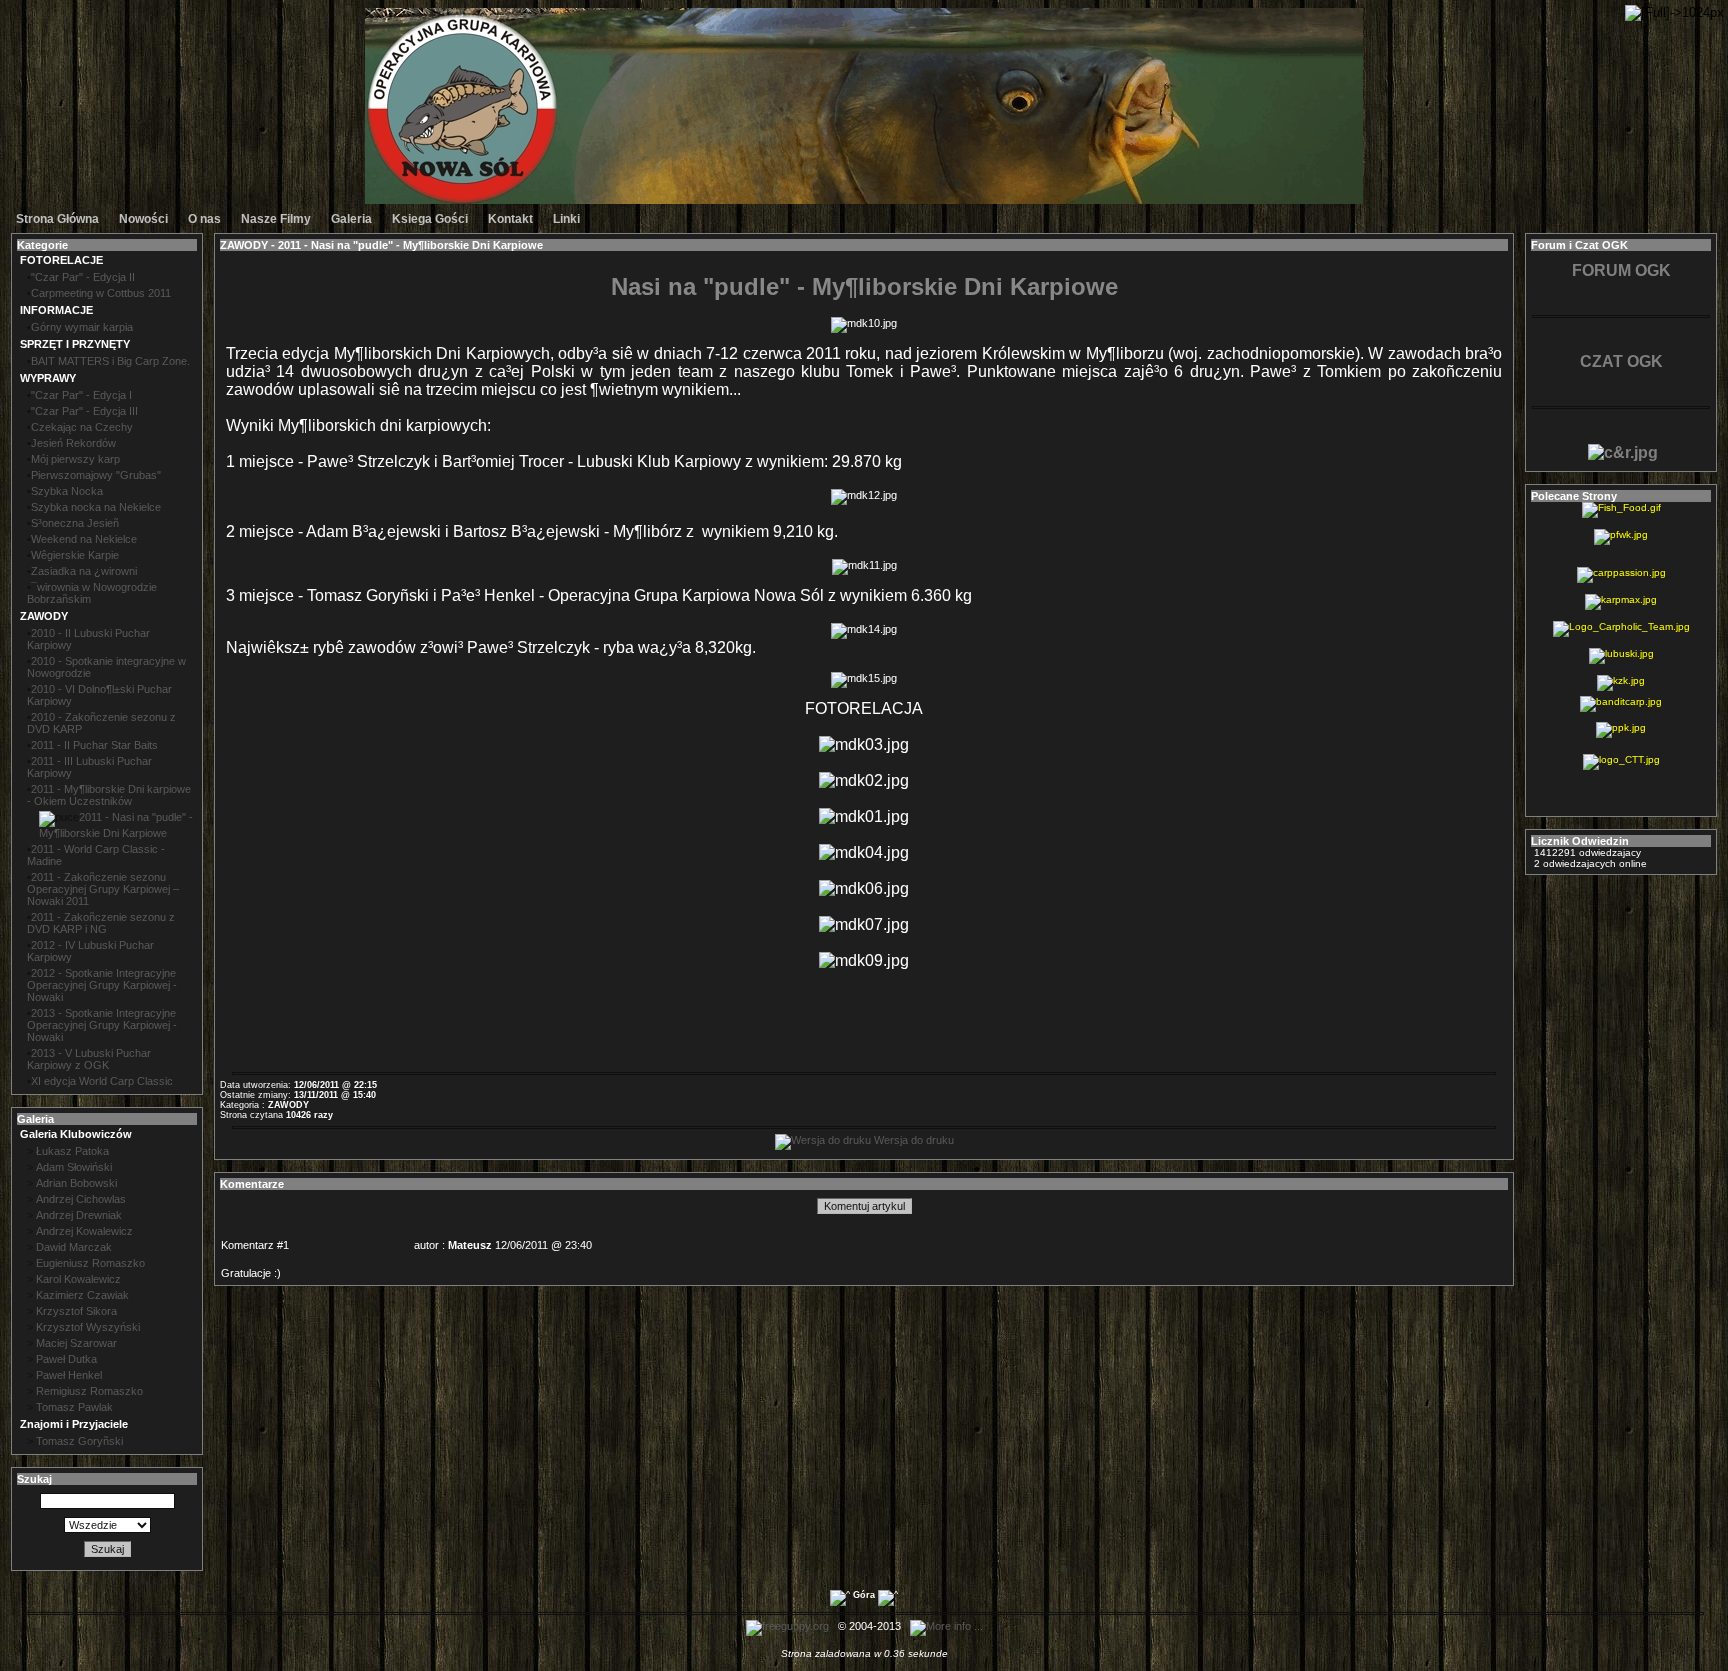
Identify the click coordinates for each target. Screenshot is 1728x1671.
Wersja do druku (912, 1140)
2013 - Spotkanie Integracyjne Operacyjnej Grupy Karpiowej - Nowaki (102, 1025)
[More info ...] (948, 1626)
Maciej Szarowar (76, 1343)
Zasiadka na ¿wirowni (84, 571)
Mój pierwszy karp (75, 459)
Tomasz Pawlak (74, 1407)
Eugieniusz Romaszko (90, 1263)
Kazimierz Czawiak (82, 1295)
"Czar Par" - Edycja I (81, 395)
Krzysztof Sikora (76, 1311)
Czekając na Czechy (82, 427)
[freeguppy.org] (789, 1626)
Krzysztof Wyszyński (88, 1327)
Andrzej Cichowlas (81, 1199)
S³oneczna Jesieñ (75, 523)
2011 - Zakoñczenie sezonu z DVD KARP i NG (101, 923)
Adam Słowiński (74, 1167)
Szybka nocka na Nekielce (96, 507)
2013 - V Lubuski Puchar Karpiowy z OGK (89, 1059)
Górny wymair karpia (82, 327)
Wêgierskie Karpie (75, 555)
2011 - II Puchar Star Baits (94, 745)
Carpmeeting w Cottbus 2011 (101, 293)
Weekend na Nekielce (84, 539)
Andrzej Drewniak (79, 1215)
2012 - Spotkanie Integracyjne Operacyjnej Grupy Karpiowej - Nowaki (102, 985)
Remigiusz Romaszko (89, 1391)
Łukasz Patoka (72, 1151)
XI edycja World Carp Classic (102, 1081)
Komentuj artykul (864, 1206)
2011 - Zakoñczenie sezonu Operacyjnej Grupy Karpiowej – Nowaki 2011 (103, 889)
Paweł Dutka (66, 1359)
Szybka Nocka (67, 491)
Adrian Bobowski (76, 1183)
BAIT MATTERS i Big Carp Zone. (110, 361)
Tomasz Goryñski (79, 1441)
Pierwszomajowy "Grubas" (96, 475)
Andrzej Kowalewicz (84, 1231)
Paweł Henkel (69, 1375)
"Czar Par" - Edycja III (84, 411)
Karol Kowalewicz (78, 1279)
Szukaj (107, 1549)
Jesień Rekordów (73, 443)
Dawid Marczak (74, 1247)
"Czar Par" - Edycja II (83, 277)
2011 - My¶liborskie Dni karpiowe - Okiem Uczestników (109, 795)
